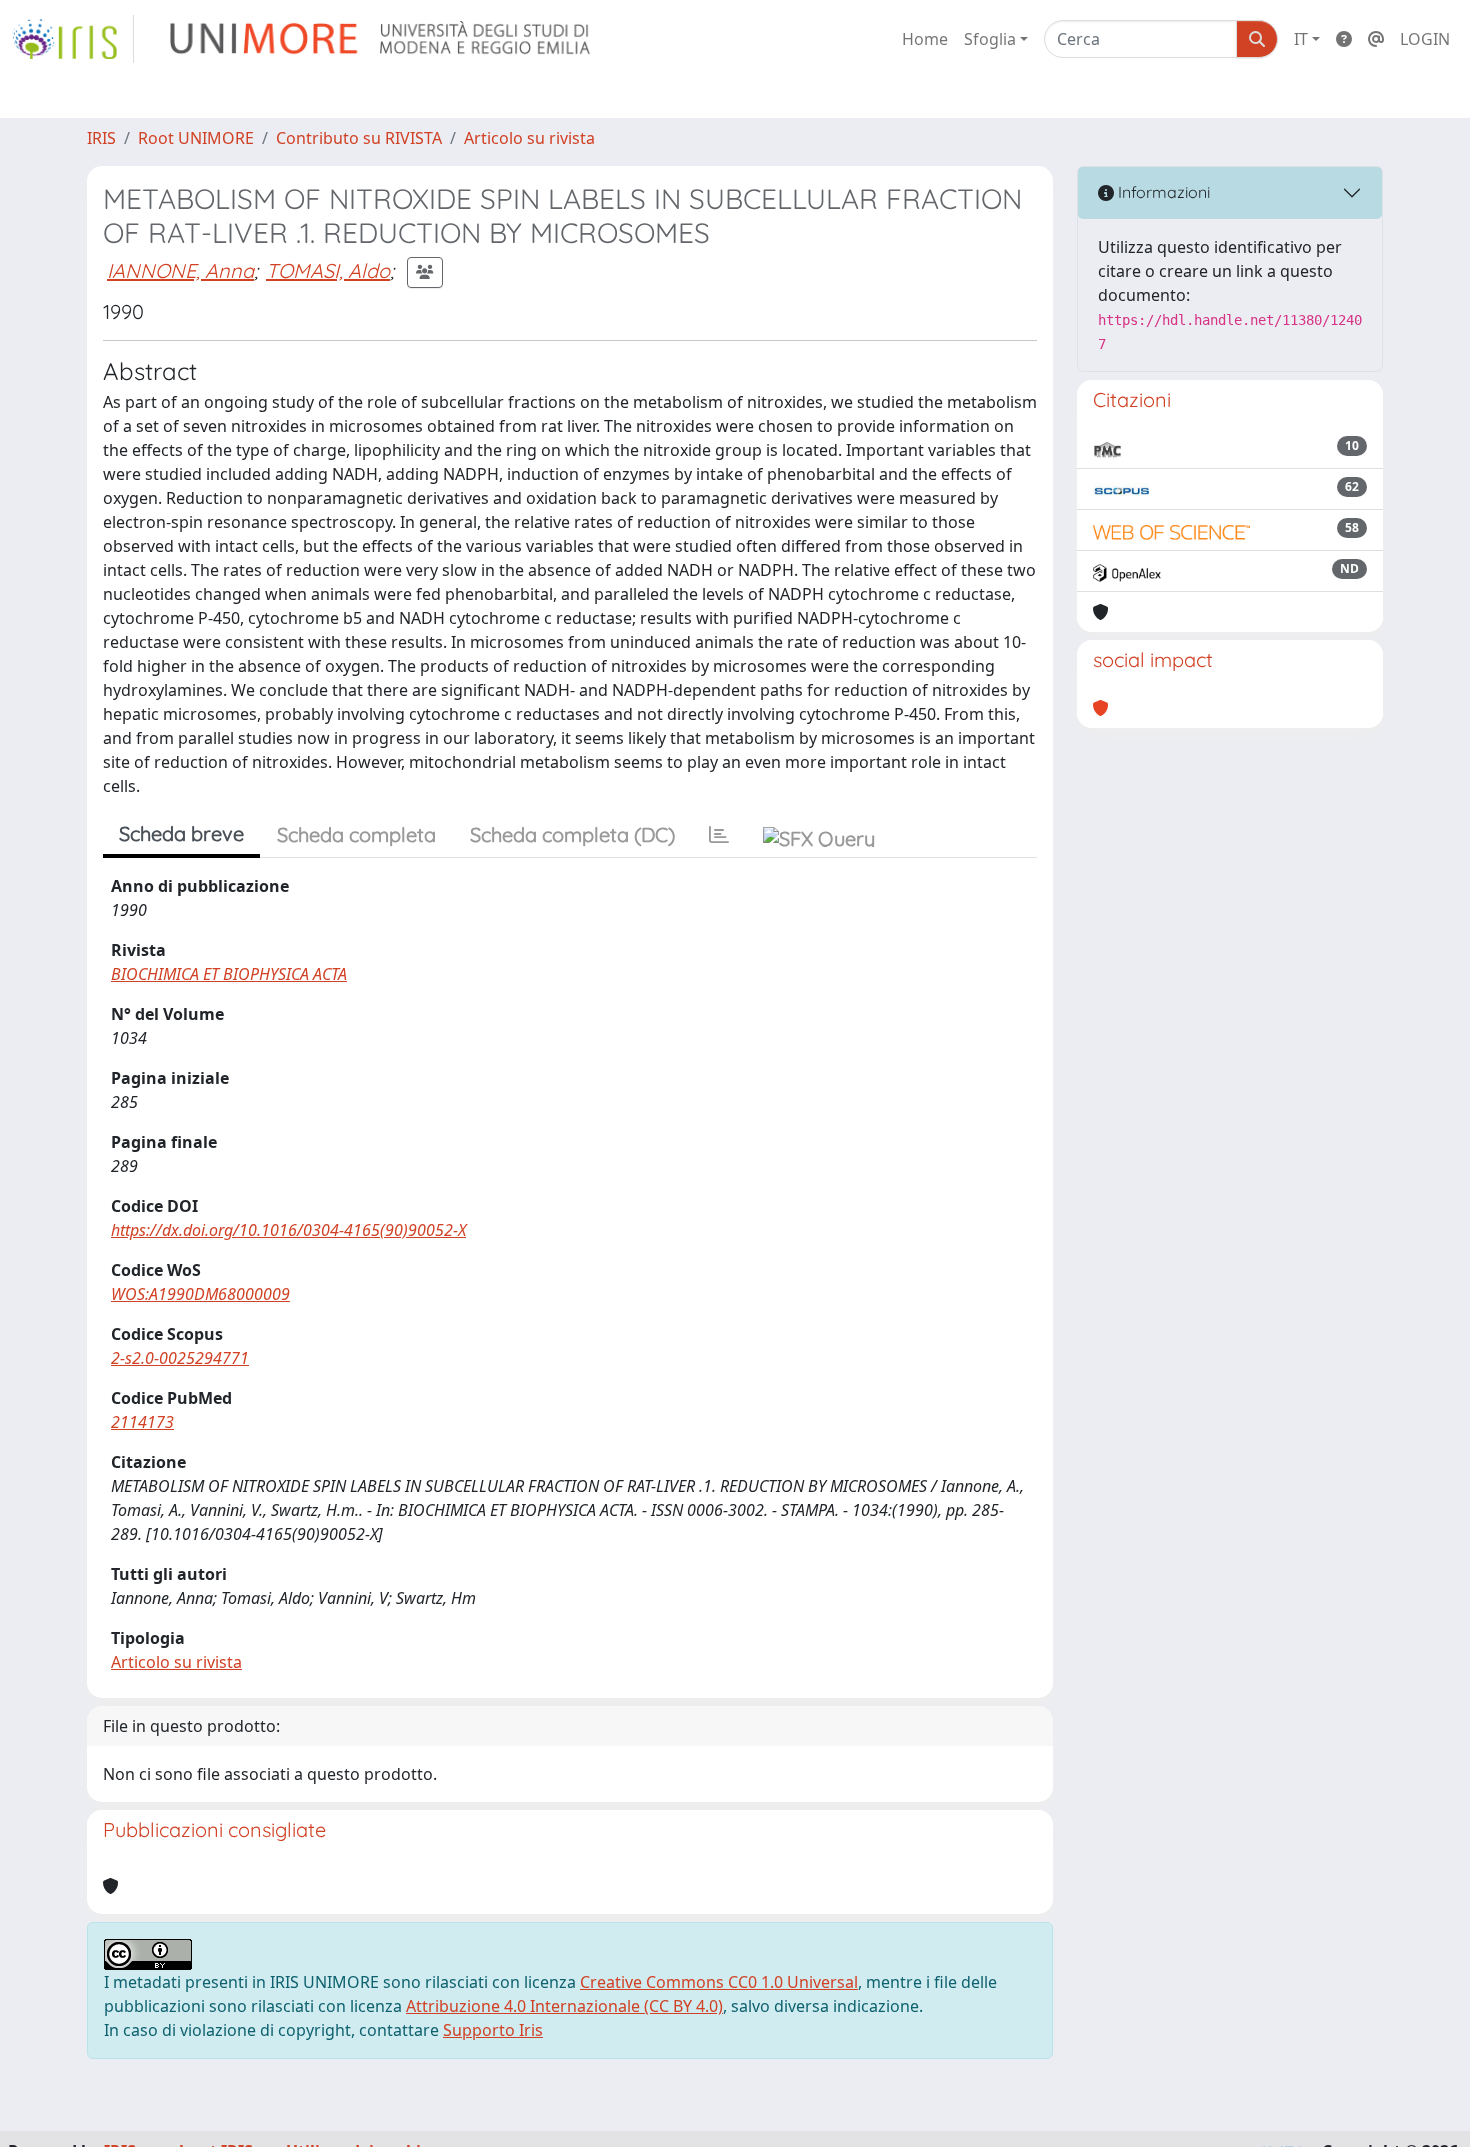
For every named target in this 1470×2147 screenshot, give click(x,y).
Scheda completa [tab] (356, 834)
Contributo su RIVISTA (359, 138)
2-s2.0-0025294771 (180, 1358)
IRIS (101, 138)
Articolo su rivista (529, 138)
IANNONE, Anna (180, 270)
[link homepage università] (381, 39)
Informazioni (1162, 192)
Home (925, 39)
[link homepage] (73, 39)
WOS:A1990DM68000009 (200, 1294)
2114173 (142, 1422)
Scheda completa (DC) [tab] (572, 834)
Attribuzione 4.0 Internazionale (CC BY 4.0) (564, 2006)
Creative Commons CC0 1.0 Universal (719, 1982)
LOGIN (1425, 39)
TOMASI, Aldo (328, 270)
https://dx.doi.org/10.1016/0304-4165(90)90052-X (288, 1230)
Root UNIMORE (196, 138)
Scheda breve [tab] (181, 833)
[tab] (719, 835)
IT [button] (1301, 39)
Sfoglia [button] (990, 39)
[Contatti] (1376, 39)
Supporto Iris (493, 2030)
